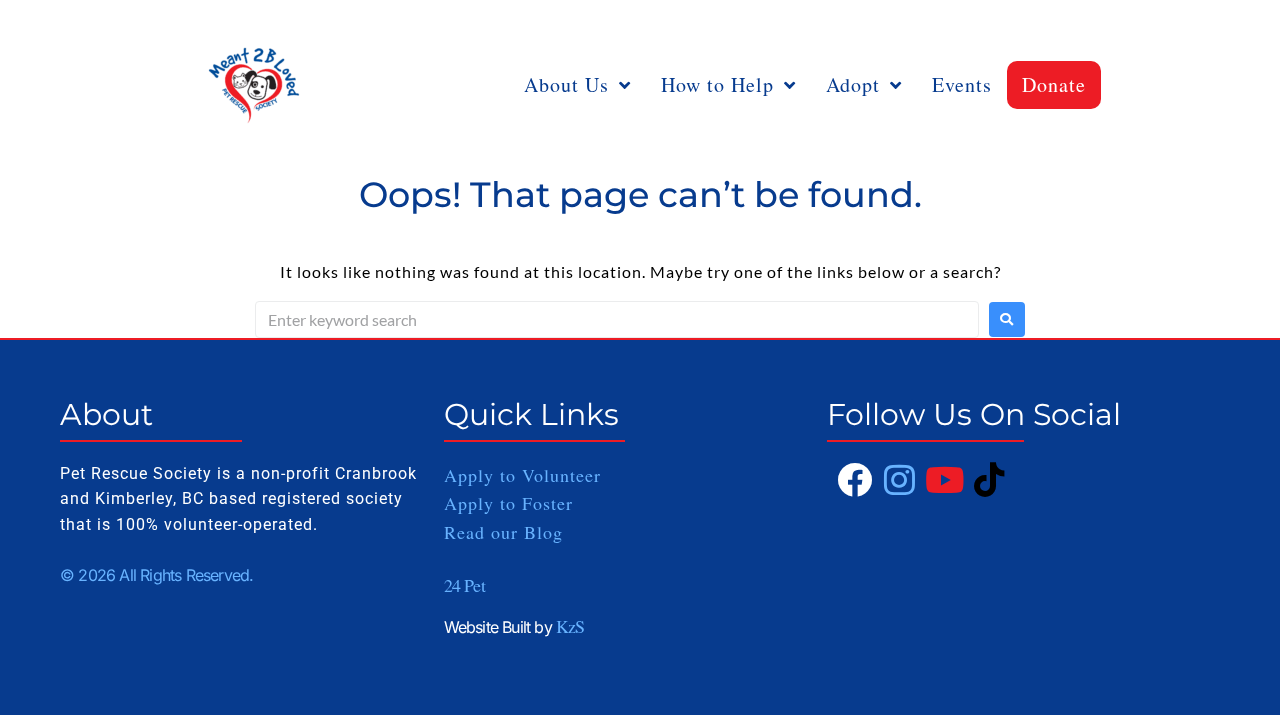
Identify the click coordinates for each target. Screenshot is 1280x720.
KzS (570, 626)
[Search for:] (617, 319)
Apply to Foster (512, 503)
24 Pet (464, 585)
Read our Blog (503, 532)
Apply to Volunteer (522, 475)
